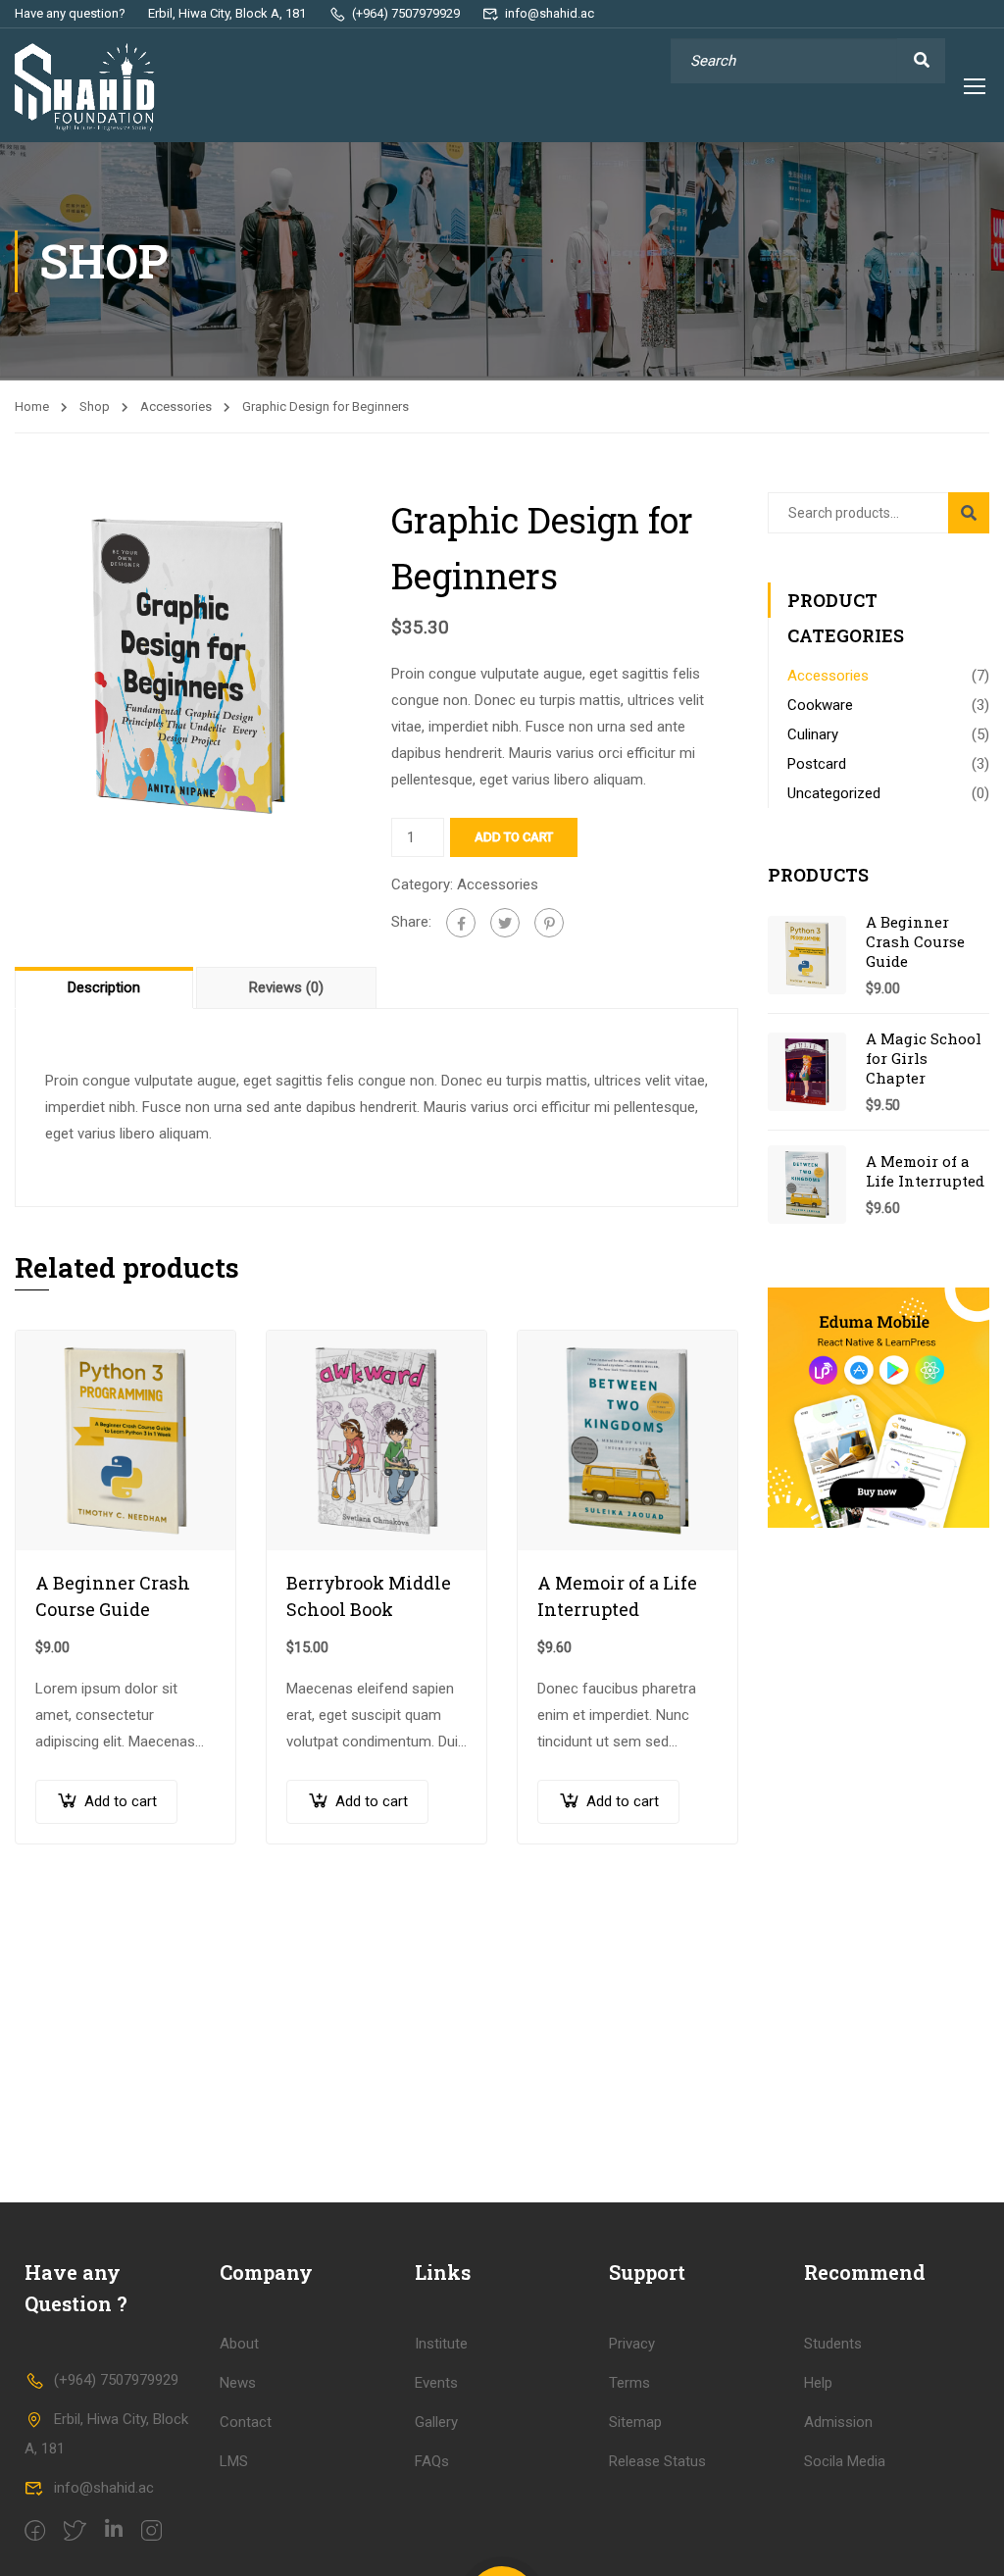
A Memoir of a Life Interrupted (617, 1596)
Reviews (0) (286, 987)
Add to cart (514, 837)
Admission (838, 2422)
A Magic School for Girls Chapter (924, 1058)
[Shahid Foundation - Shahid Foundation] (90, 88)
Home (32, 406)
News (238, 2383)
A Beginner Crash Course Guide (113, 1596)
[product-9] (188, 665)
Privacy (632, 2344)
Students (833, 2344)
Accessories (176, 406)
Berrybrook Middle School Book (369, 1596)
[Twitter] (505, 923)
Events (436, 2383)
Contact (246, 2422)
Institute (441, 2344)
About (239, 2344)
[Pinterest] (549, 923)
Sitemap (635, 2422)
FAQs (432, 2461)
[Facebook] (461, 923)
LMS (234, 2461)
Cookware (820, 705)
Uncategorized (834, 793)
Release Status (657, 2461)
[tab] (105, 987)
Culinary (813, 734)
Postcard (817, 764)
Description (104, 987)
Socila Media (845, 2461)
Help (818, 2383)
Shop (95, 406)
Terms (629, 2383)
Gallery (436, 2422)
